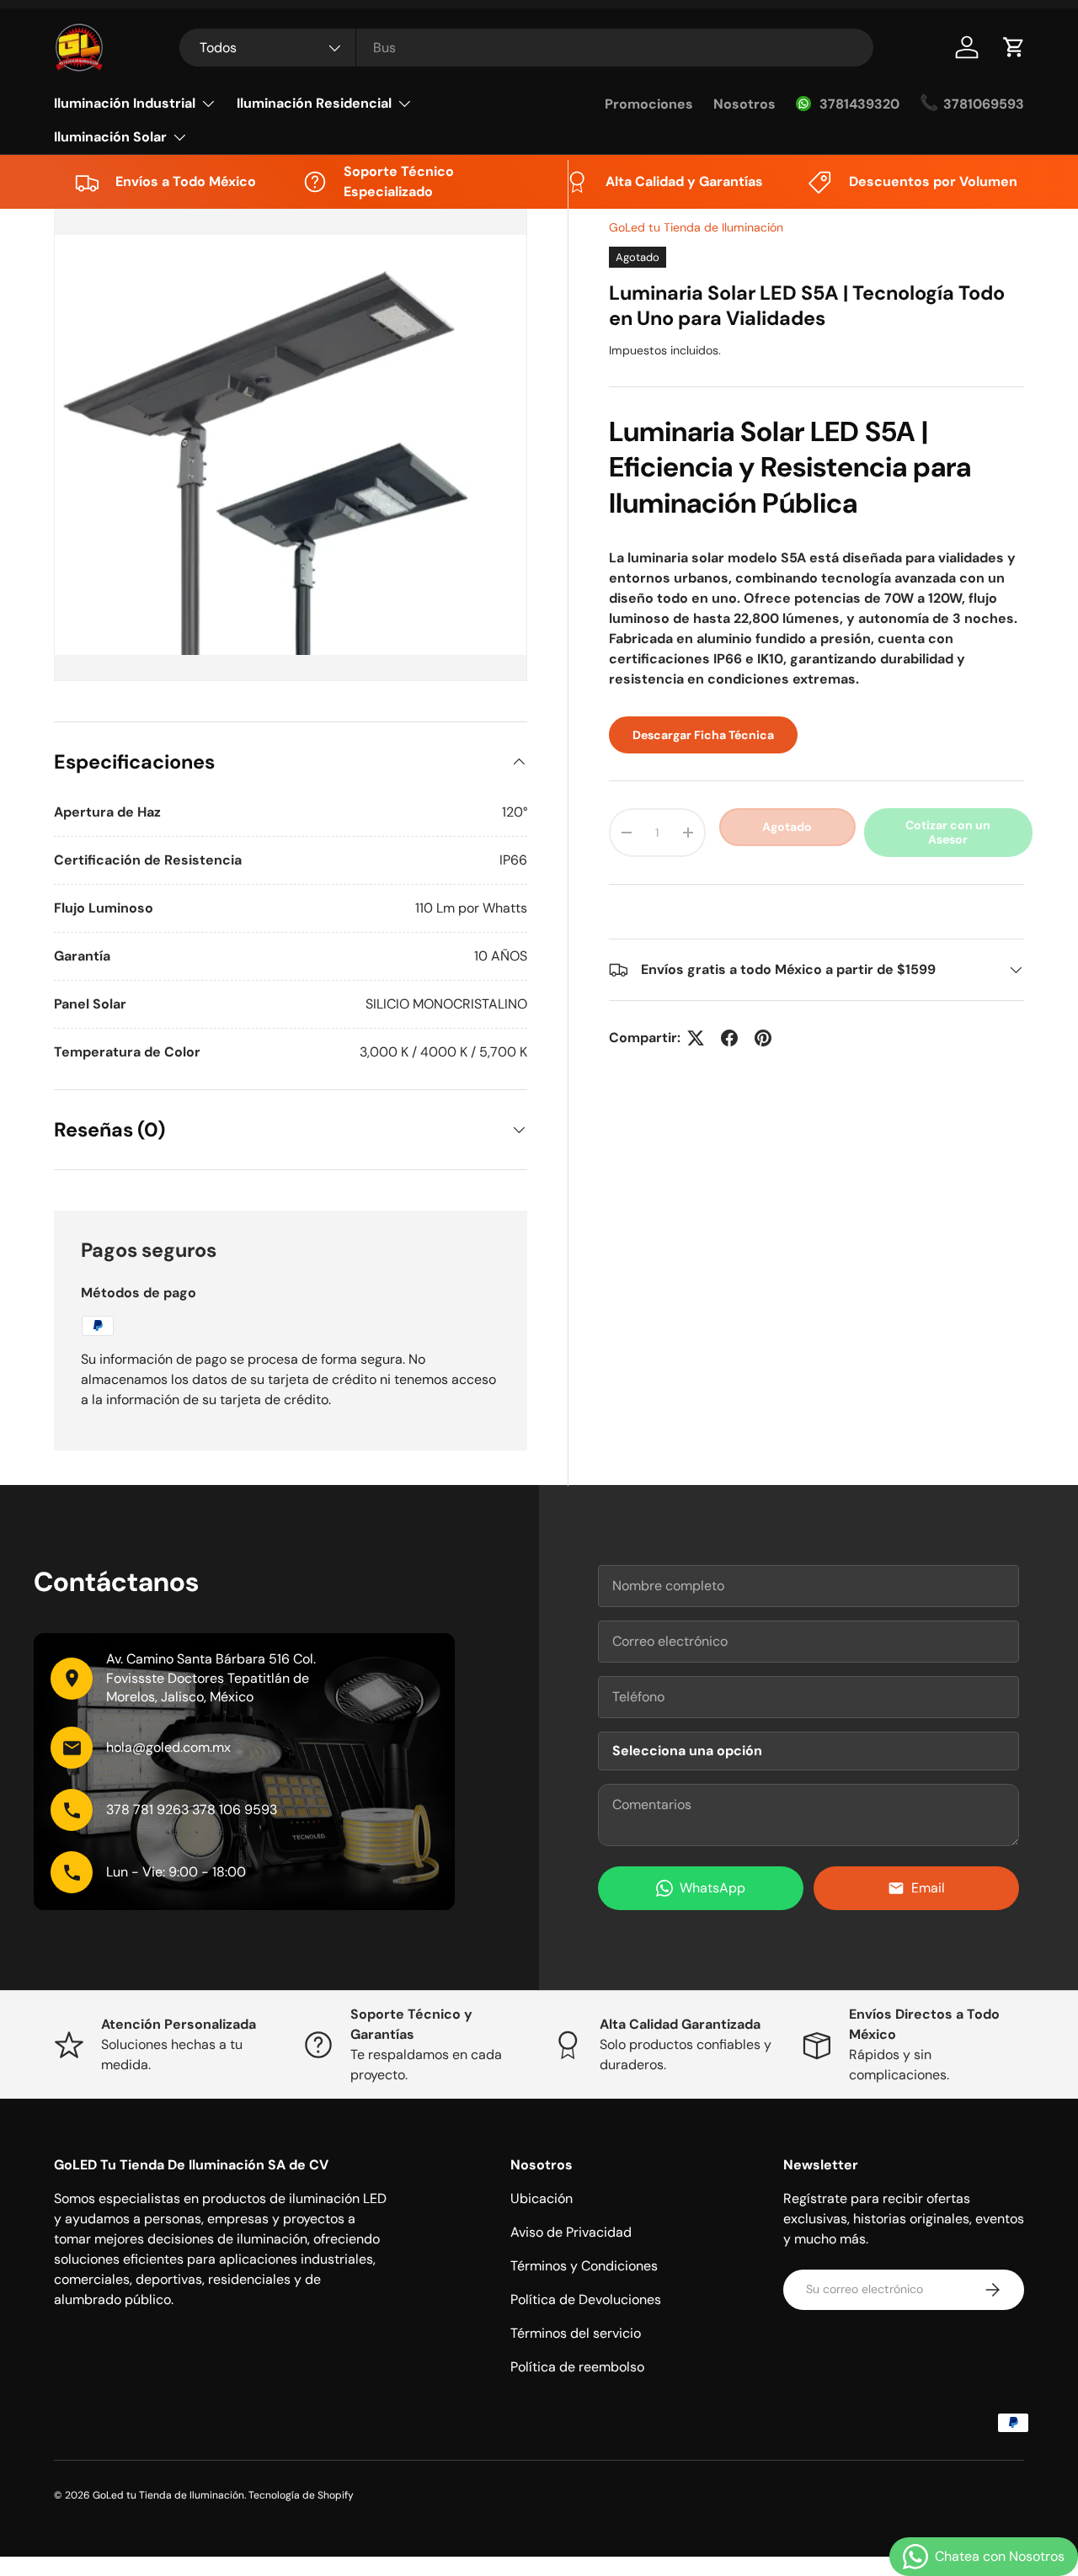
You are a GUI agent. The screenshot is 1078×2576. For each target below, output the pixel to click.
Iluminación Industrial (125, 103)
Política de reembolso (577, 2367)
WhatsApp (712, 1888)
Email (928, 1888)
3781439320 (859, 104)
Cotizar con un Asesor (948, 832)
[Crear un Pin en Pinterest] (763, 1038)
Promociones (649, 104)
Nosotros (744, 104)
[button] (1014, 47)
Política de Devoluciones (586, 2299)
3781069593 (984, 104)
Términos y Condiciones (584, 2266)
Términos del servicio (576, 2333)
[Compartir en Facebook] (729, 1038)
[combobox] (526, 48)
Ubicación (542, 2198)
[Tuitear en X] (696, 1038)
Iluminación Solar (110, 137)
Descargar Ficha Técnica (703, 735)
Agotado (787, 827)
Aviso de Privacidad (571, 2232)
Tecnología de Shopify (301, 2495)
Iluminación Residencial (314, 103)
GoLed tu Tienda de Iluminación (696, 227)
